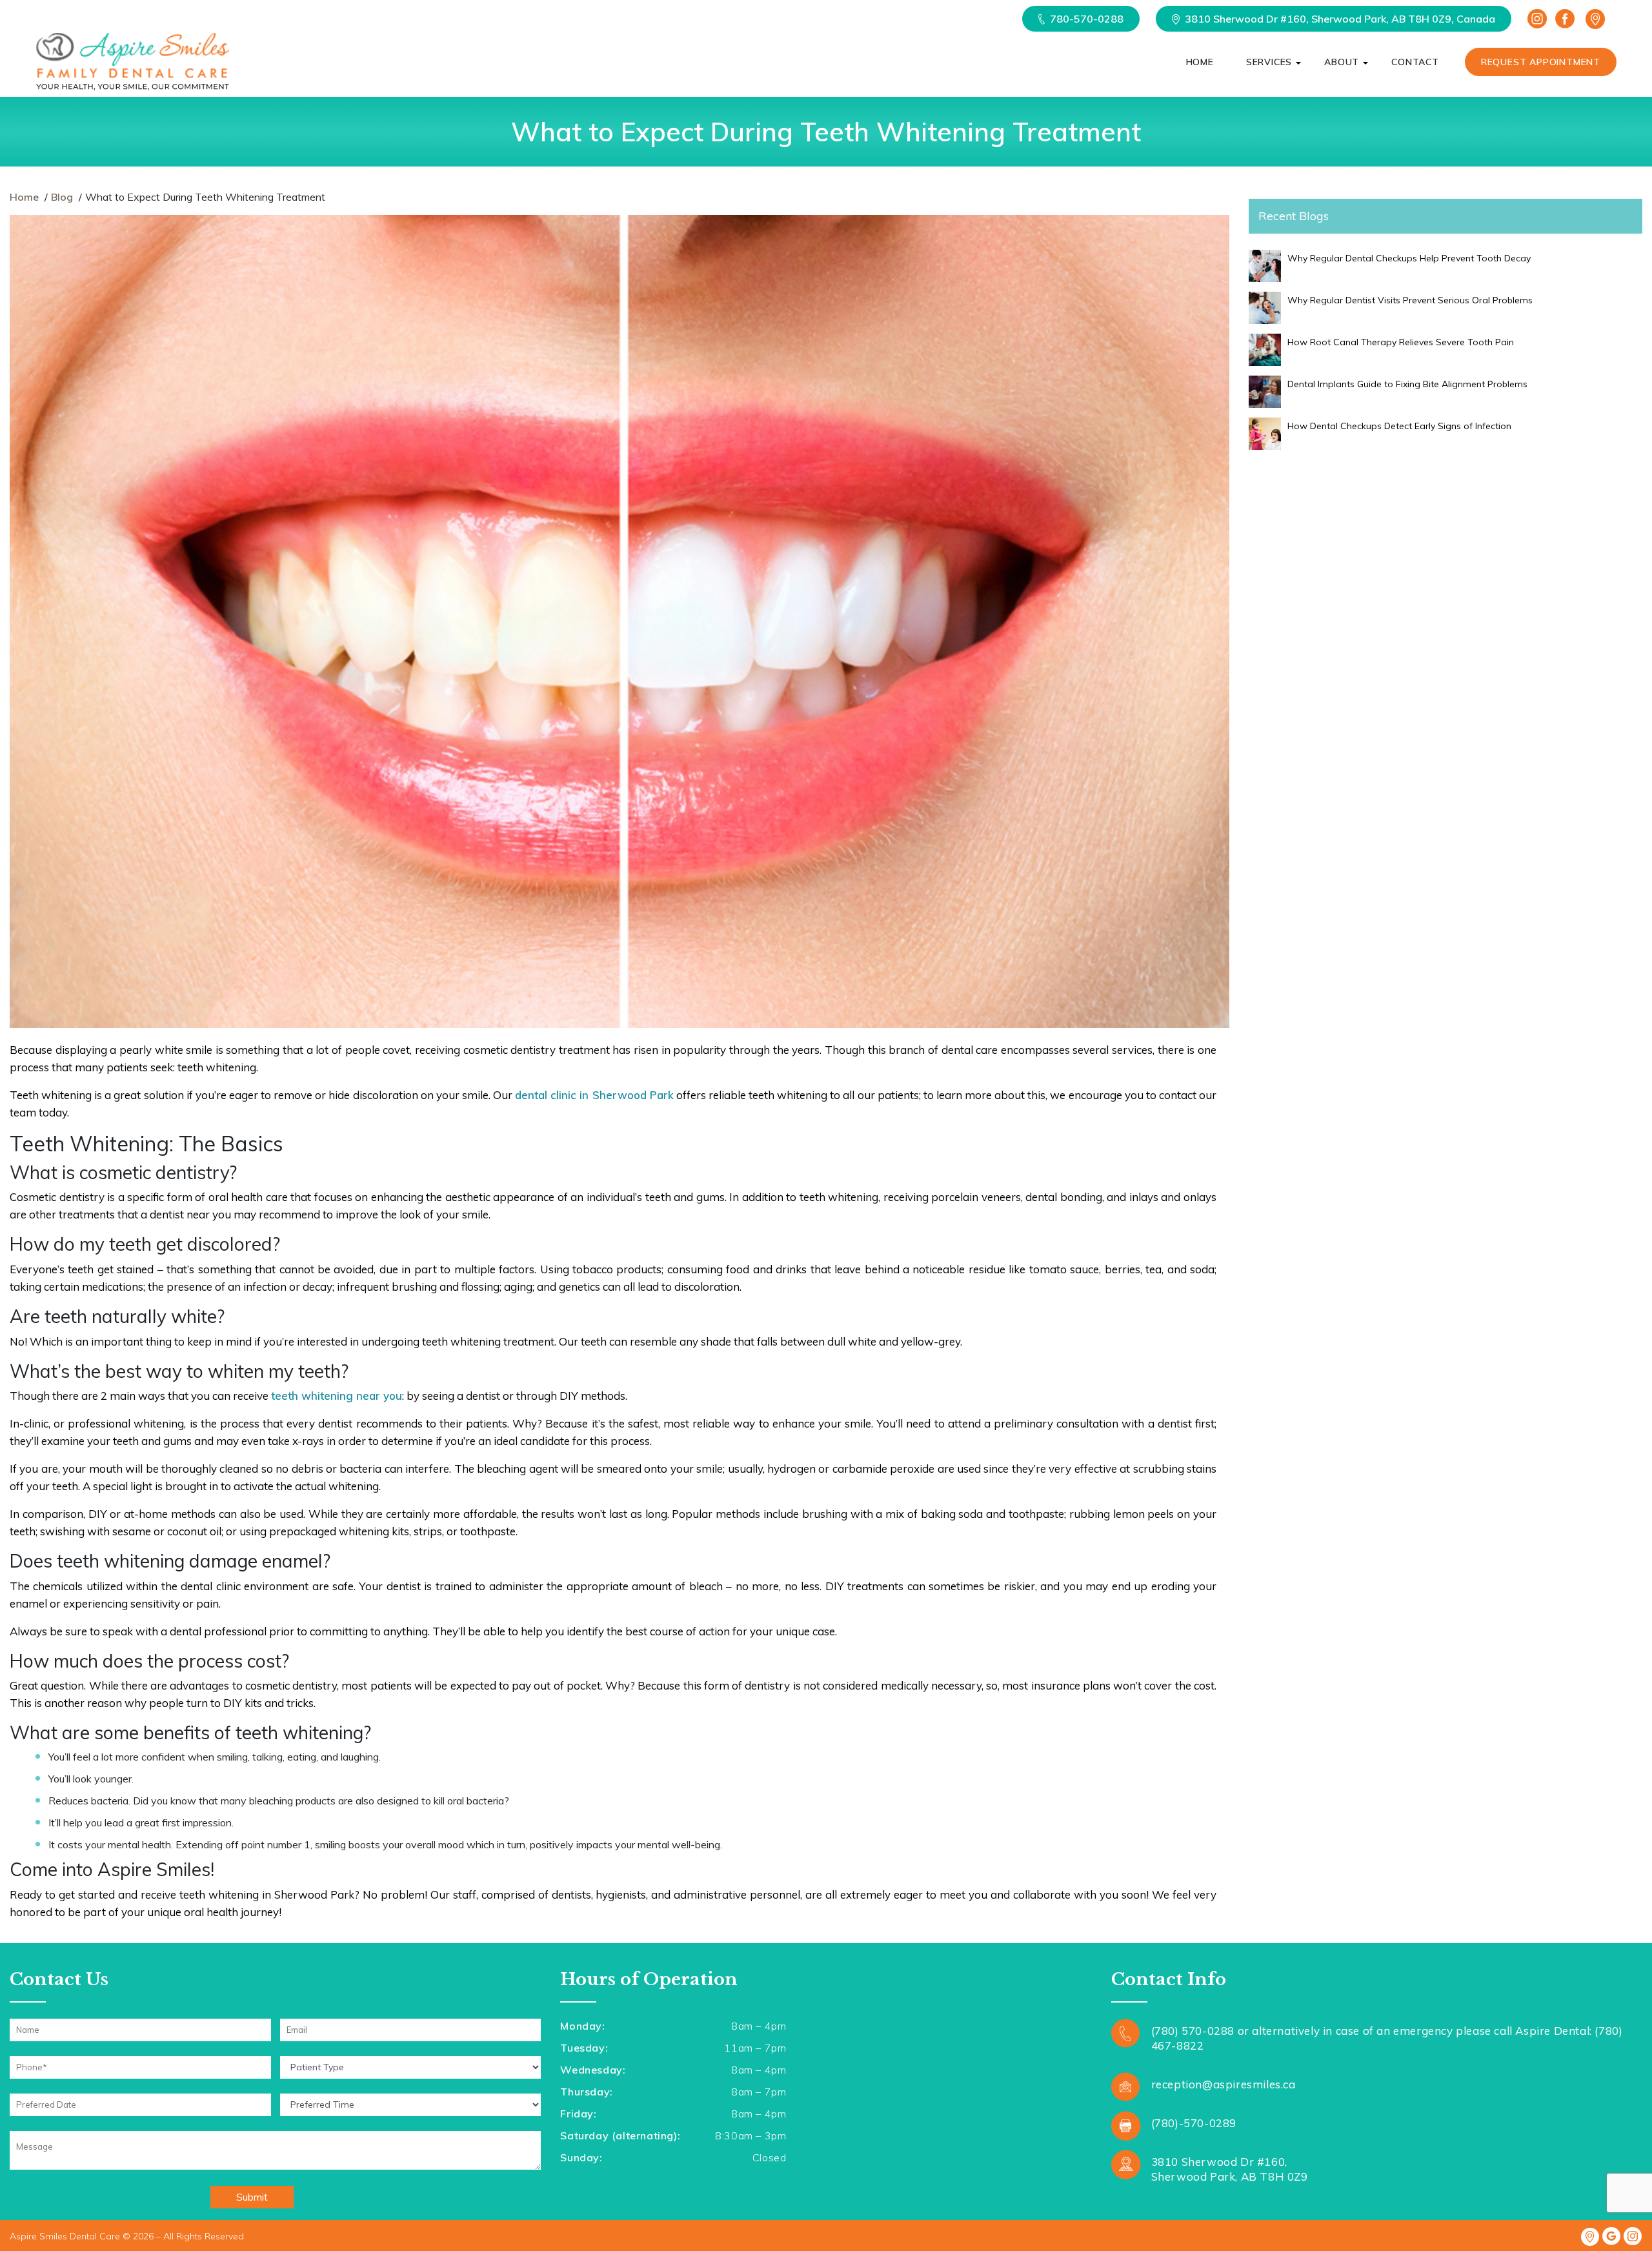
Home (1200, 62)
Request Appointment (1541, 62)
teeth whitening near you (337, 1396)
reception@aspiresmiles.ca (1224, 2084)
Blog (62, 197)
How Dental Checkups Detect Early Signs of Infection (1399, 426)
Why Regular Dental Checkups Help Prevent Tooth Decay (1409, 258)
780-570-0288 (1087, 19)
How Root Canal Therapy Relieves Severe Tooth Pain (1401, 342)
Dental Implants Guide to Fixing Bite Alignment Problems (1407, 384)
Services (1269, 62)
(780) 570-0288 (1193, 2031)
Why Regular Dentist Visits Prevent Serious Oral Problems (1410, 300)
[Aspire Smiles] (132, 62)
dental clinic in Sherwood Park (594, 1095)
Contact (1415, 62)
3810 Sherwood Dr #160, (1230, 2169)
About (1342, 62)
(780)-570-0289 (1194, 2123)
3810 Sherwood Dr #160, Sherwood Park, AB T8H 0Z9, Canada (1340, 19)
